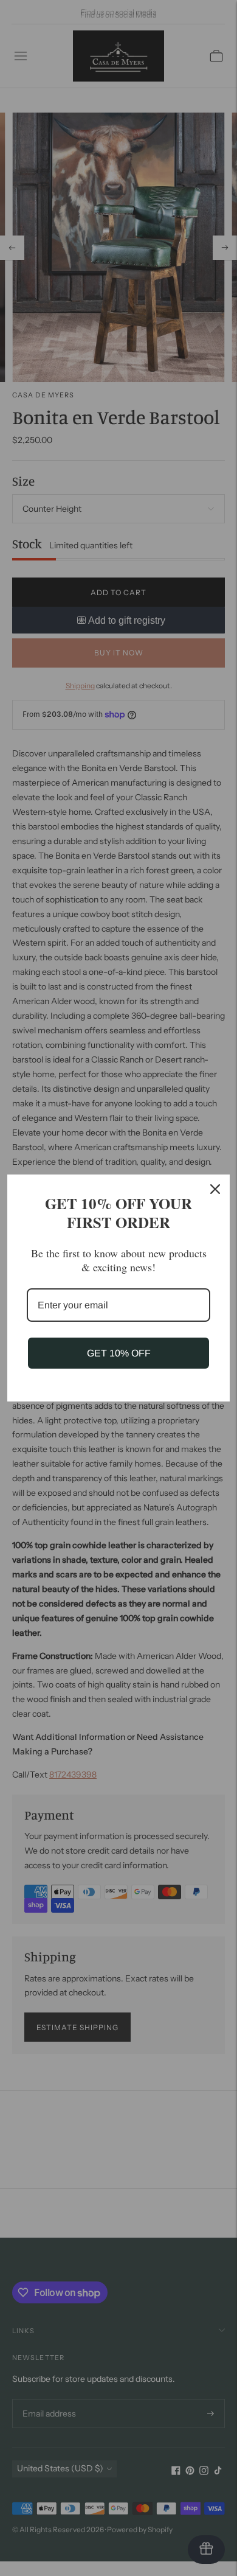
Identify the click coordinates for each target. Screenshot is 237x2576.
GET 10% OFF (119, 1353)
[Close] (215, 1189)
